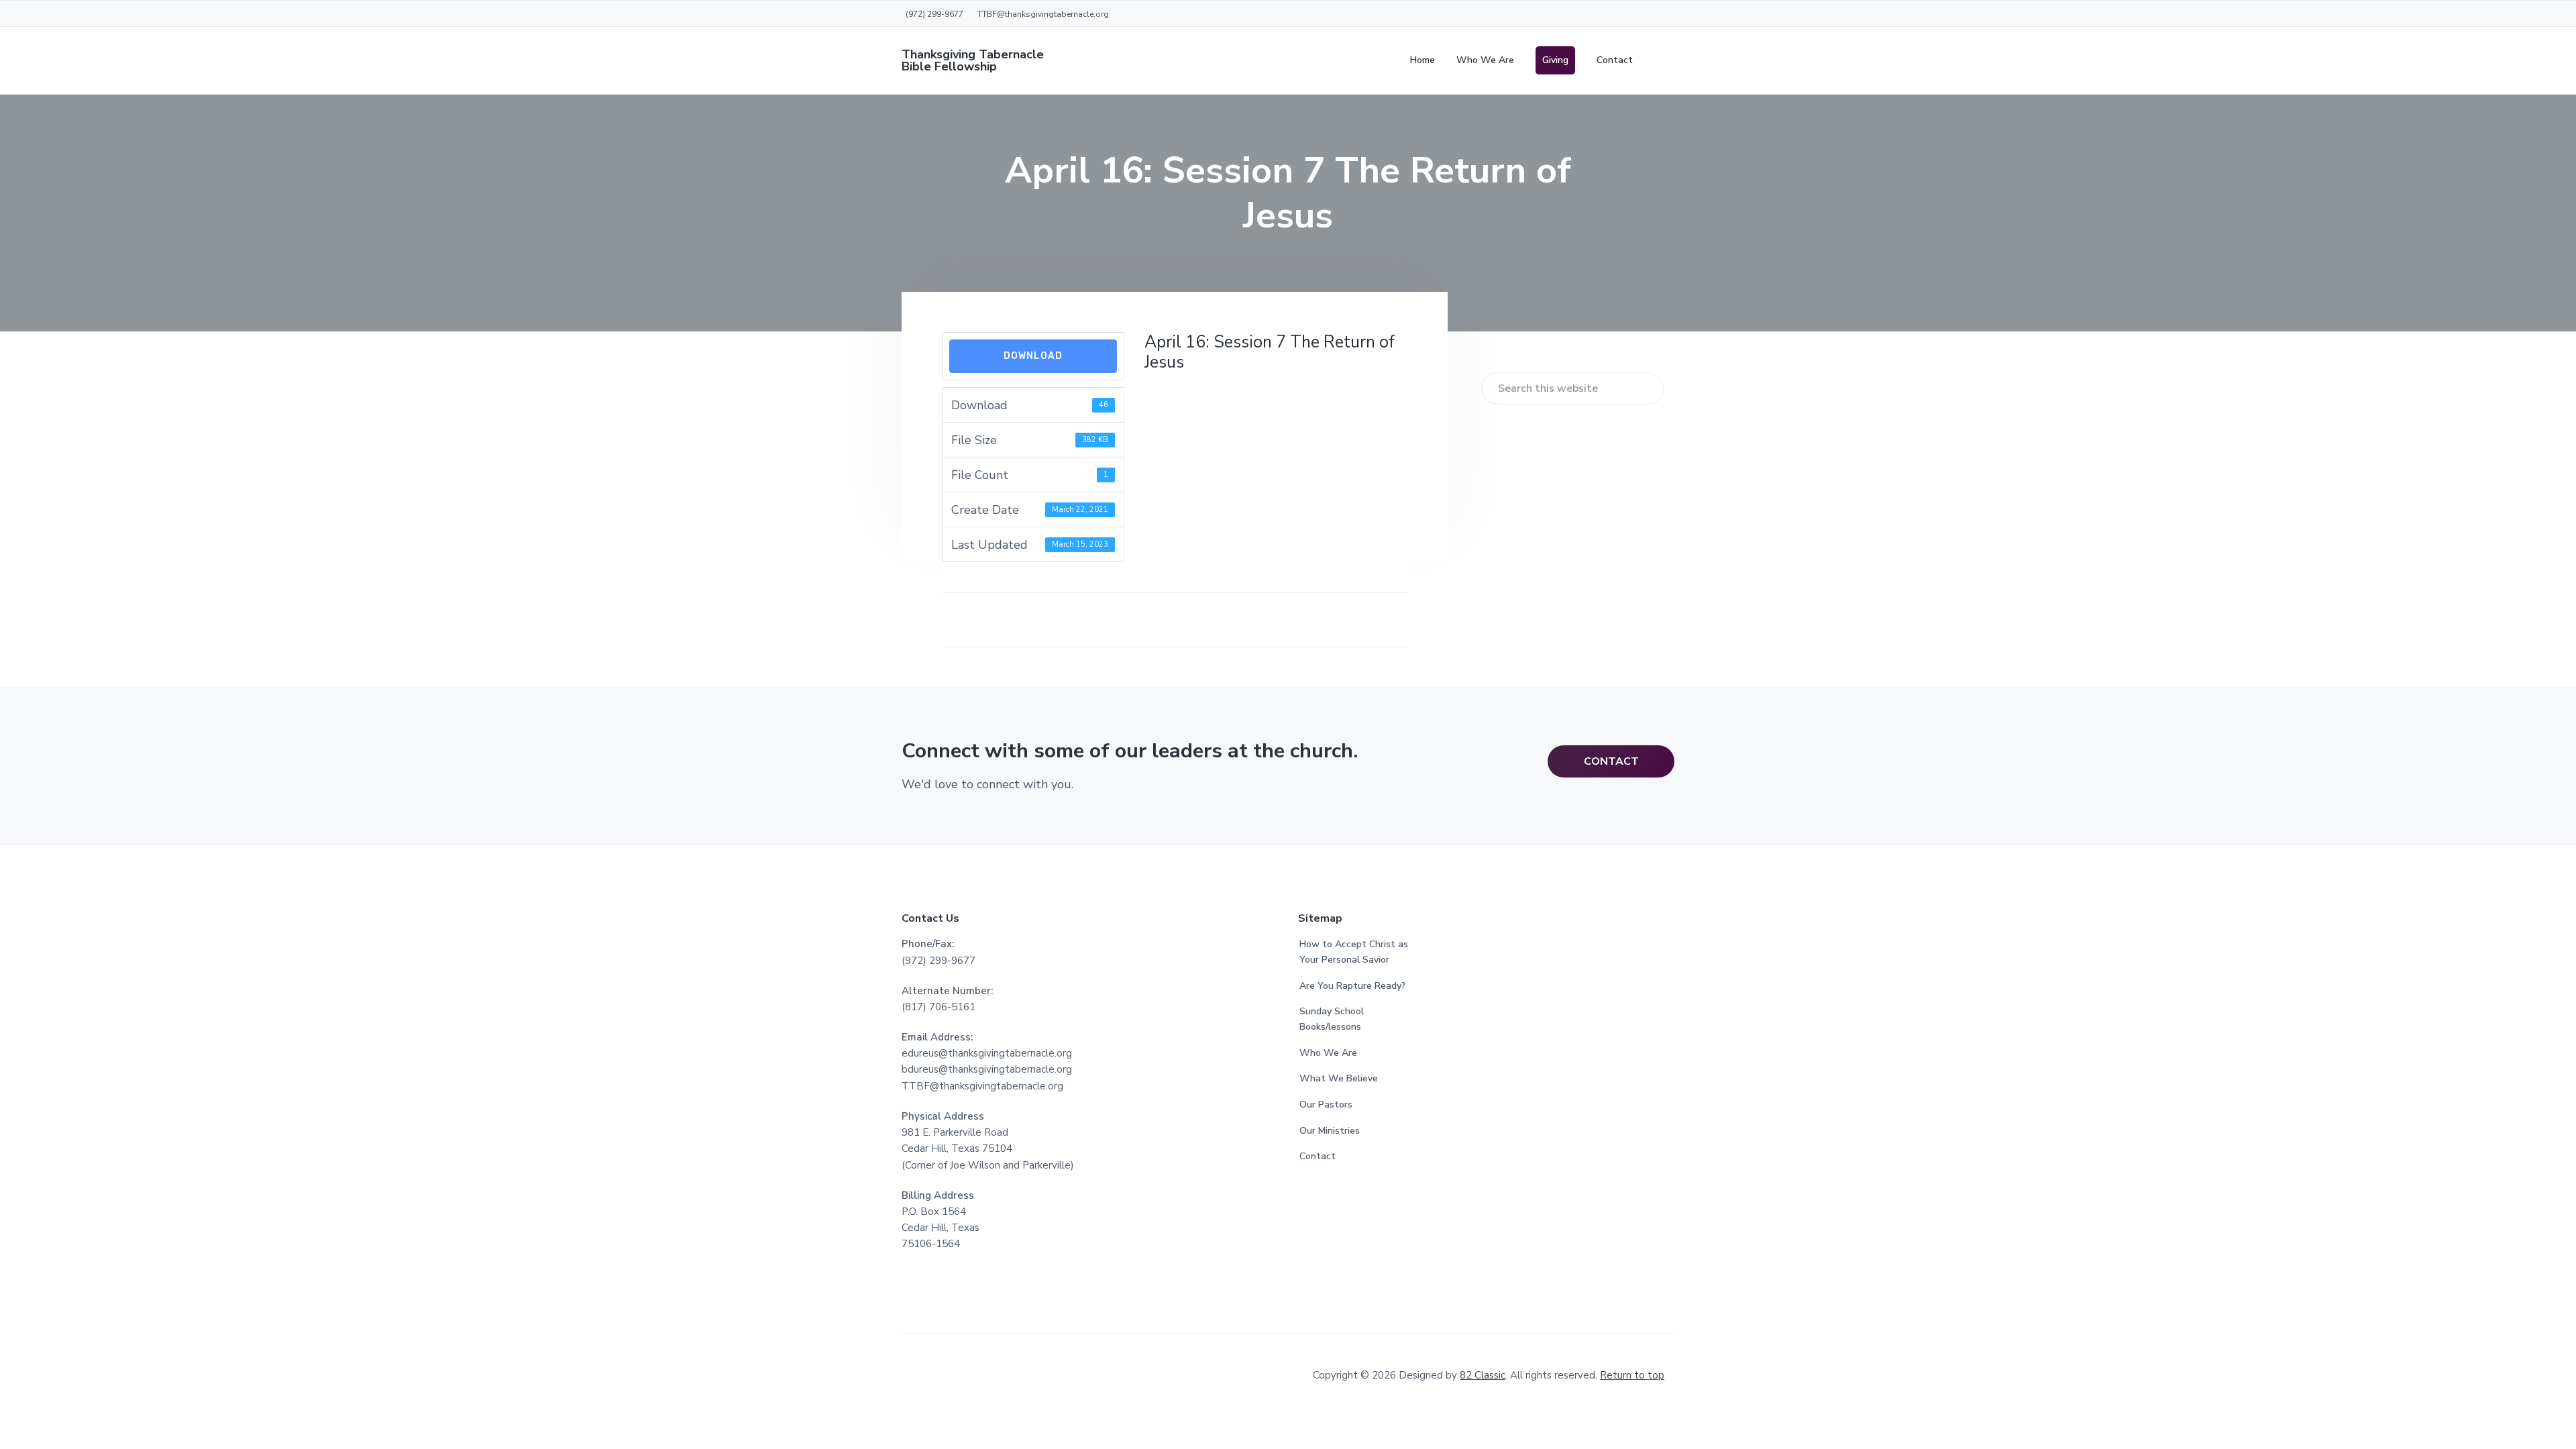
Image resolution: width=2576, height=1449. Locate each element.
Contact (1318, 1156)
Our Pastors (1326, 1105)
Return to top (1632, 1375)
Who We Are (1328, 1053)
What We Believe (1339, 1078)
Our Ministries (1330, 1131)
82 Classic (1483, 1375)
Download (1033, 356)
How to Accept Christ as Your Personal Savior (1354, 952)
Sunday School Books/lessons (1332, 1019)
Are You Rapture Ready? (1352, 986)
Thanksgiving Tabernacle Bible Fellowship (973, 60)
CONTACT (1611, 761)
